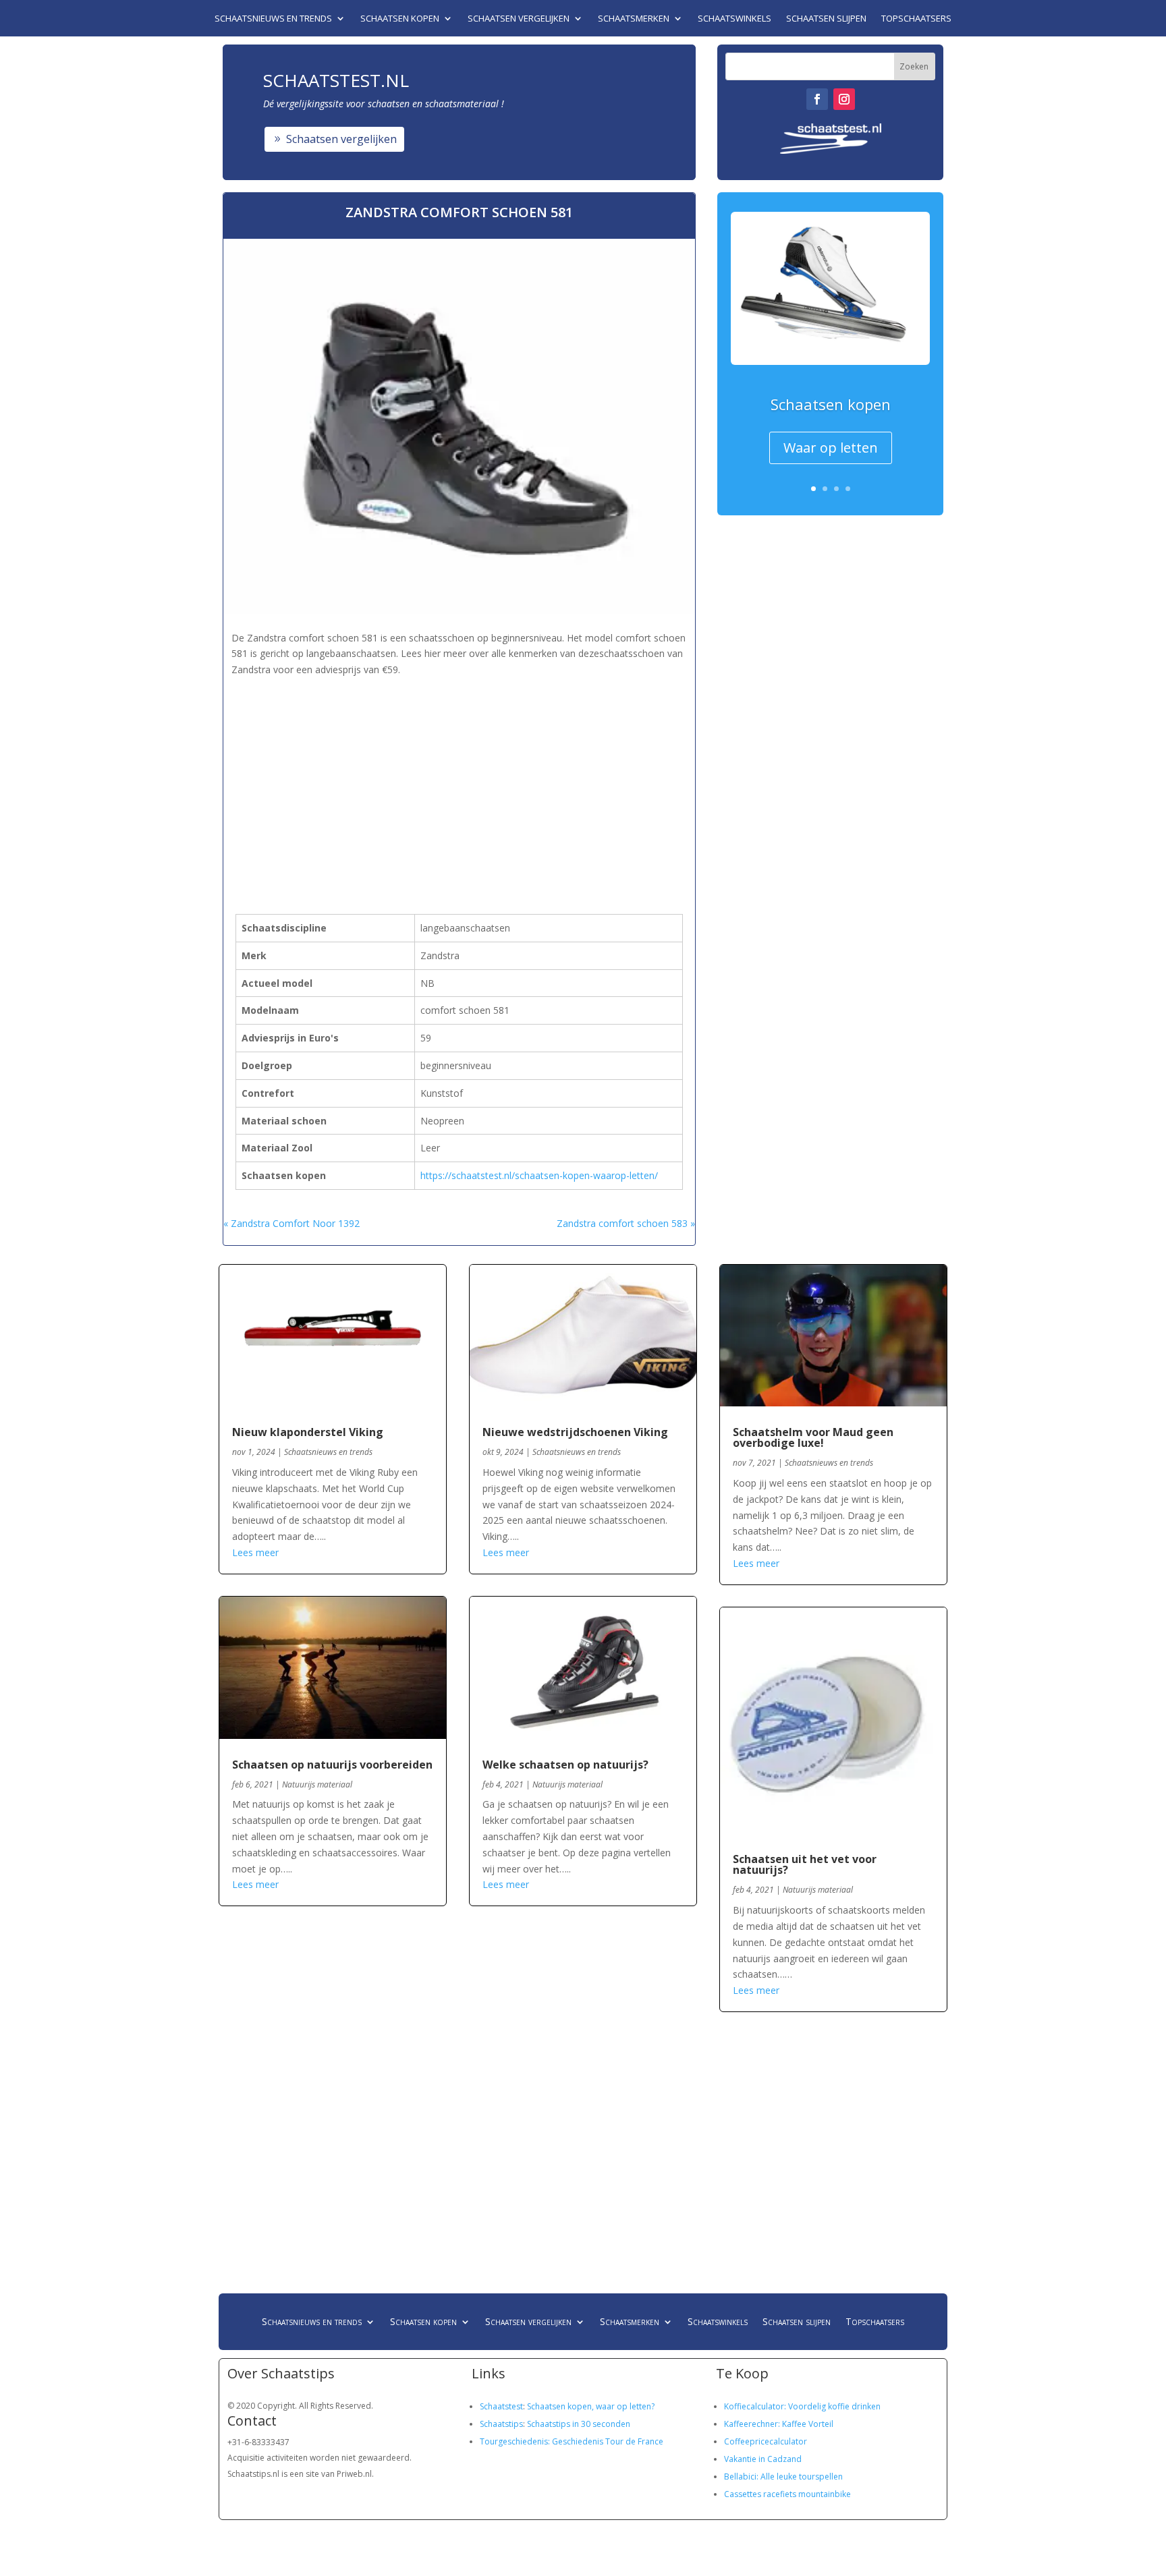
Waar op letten (831, 448)
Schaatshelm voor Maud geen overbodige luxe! (813, 1437)
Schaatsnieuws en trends (273, 19)
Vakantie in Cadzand (763, 2459)
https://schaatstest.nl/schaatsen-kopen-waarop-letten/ (539, 1175)
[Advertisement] (459, 774)
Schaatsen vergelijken (519, 19)
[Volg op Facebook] (817, 99)
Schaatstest (501, 2406)
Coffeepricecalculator (766, 2441)
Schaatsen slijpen (826, 19)
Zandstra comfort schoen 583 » (626, 1223)
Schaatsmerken (634, 19)
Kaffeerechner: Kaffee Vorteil (779, 2424)
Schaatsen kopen (400, 19)
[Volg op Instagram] (844, 99)
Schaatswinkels (734, 19)
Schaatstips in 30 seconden (579, 2424)
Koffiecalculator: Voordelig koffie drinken (802, 2406)
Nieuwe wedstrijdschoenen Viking (575, 1432)
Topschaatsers (916, 19)
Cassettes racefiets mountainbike (787, 2494)
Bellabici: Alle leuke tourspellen (783, 2477)
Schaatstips (501, 2424)
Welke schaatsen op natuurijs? (565, 1765)
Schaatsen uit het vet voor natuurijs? (805, 1864)
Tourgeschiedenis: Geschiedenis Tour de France (572, 2441)
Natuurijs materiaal (317, 1784)
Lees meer (255, 1552)
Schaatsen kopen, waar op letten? (591, 2406)
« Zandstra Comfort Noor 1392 (291, 1223)
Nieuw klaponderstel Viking (308, 1432)
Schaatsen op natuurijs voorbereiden (332, 1765)
